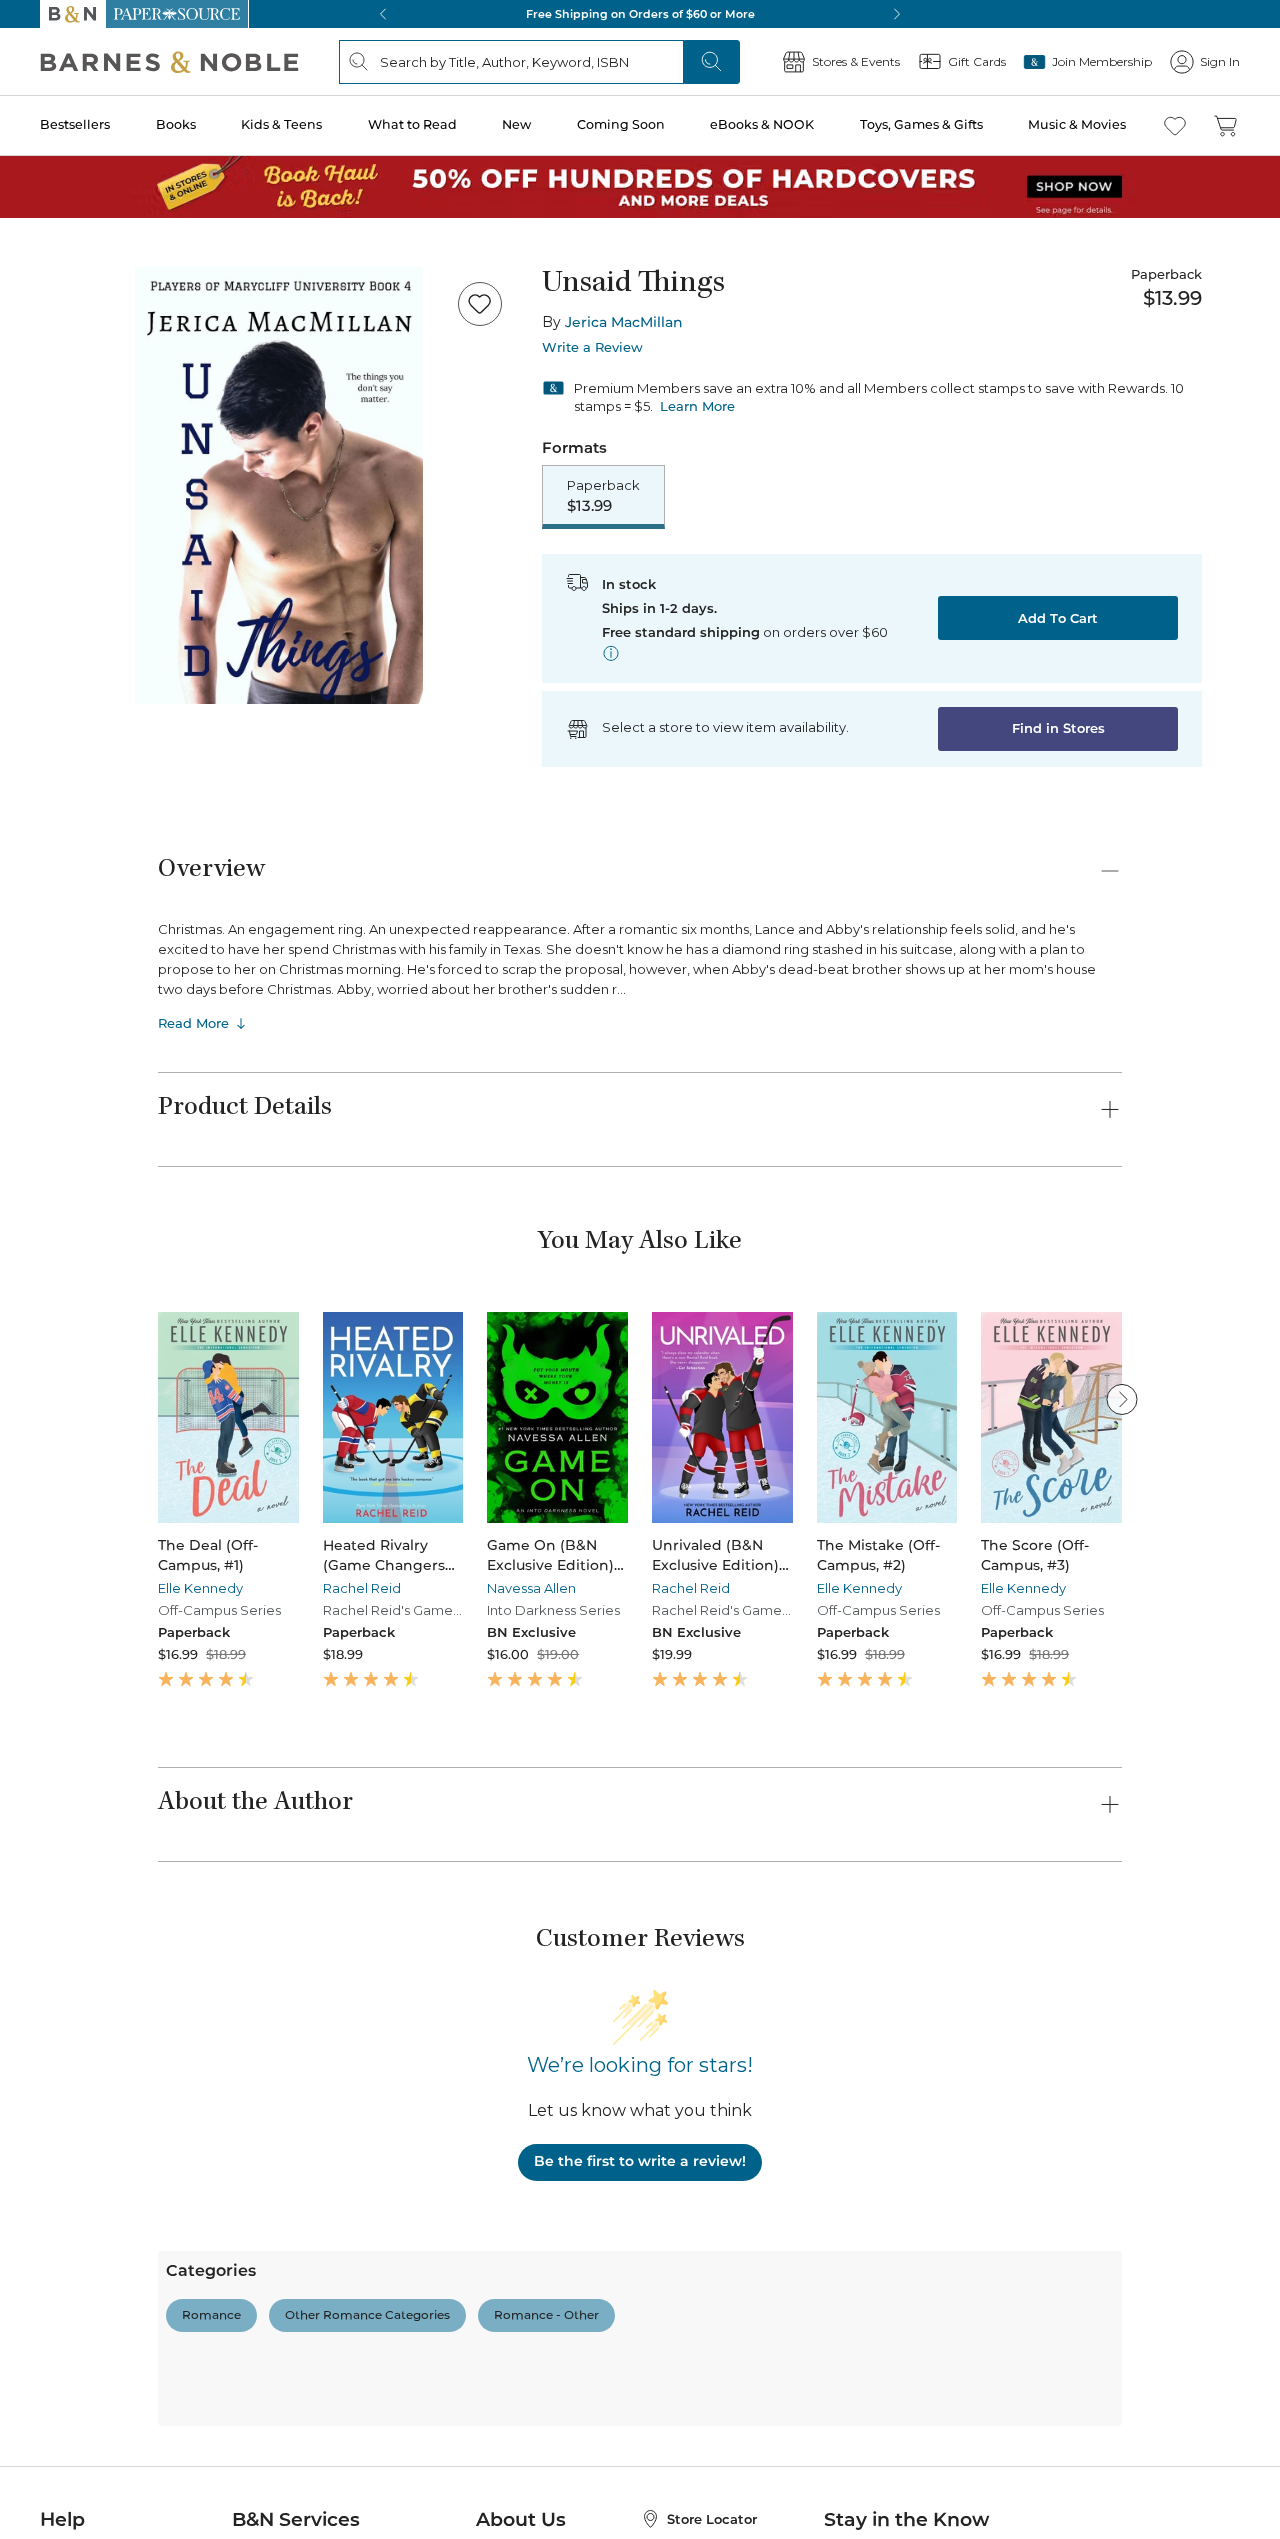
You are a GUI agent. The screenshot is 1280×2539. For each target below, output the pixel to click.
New (516, 124)
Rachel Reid (362, 1588)
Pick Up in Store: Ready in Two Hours (640, 14)
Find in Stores (1058, 728)
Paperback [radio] (603, 496)
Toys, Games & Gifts (921, 124)
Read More (193, 1023)
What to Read (412, 124)
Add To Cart (1058, 618)
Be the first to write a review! (640, 2161)
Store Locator (712, 2519)
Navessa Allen (531, 1588)
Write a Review (592, 347)
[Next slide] (1122, 1399)
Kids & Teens (281, 124)
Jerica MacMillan (624, 322)
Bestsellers (75, 124)
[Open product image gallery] (279, 485)
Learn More (697, 406)
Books (176, 124)
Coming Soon (621, 124)
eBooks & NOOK (762, 124)
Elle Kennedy (200, 1588)
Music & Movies (1077, 124)
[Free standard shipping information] (611, 653)
